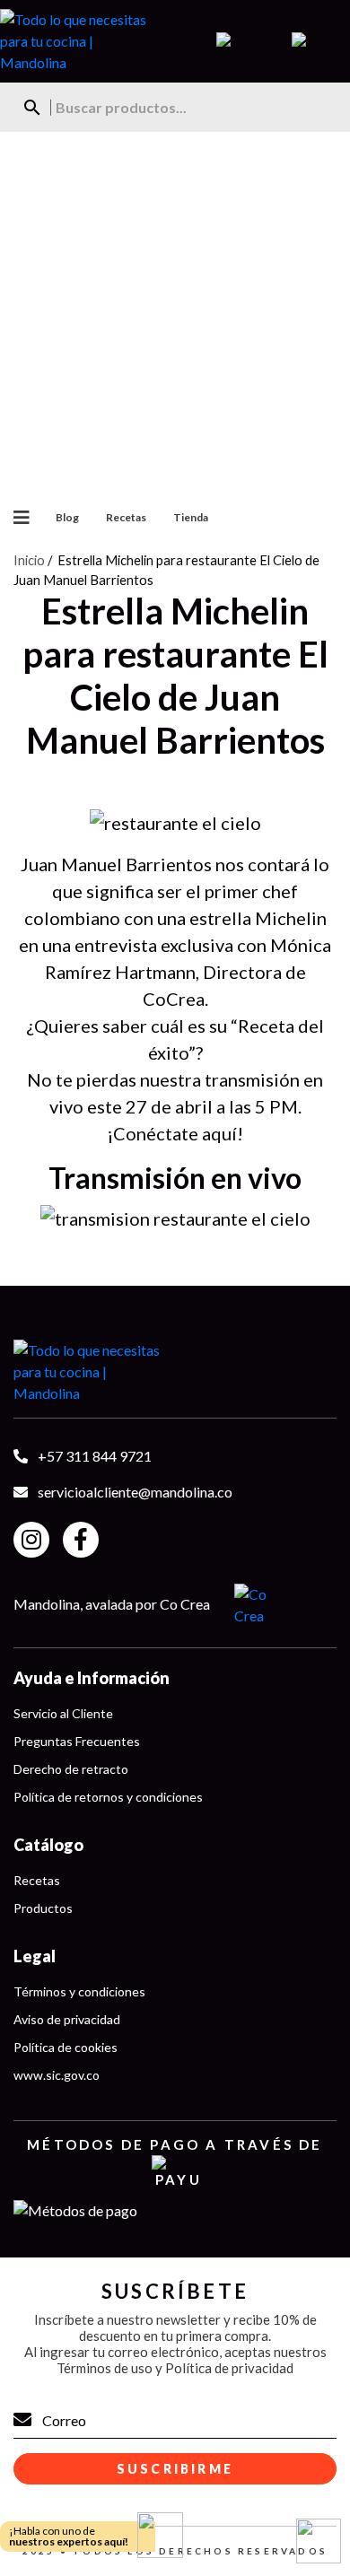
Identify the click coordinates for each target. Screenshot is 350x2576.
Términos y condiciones (79, 1991)
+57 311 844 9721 (95, 1456)
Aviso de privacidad (67, 2019)
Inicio (29, 560)
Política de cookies (66, 2047)
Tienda (191, 517)
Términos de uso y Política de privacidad (175, 2368)
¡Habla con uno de (69, 2536)
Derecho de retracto (71, 1769)
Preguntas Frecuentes (77, 1741)
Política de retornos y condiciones (108, 1797)
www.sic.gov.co (57, 2075)
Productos (43, 1908)
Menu (14, 518)
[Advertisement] (175, 316)
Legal (35, 1956)
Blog (67, 517)
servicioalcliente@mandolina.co (135, 1492)
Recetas (126, 517)
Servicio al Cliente (63, 1713)
